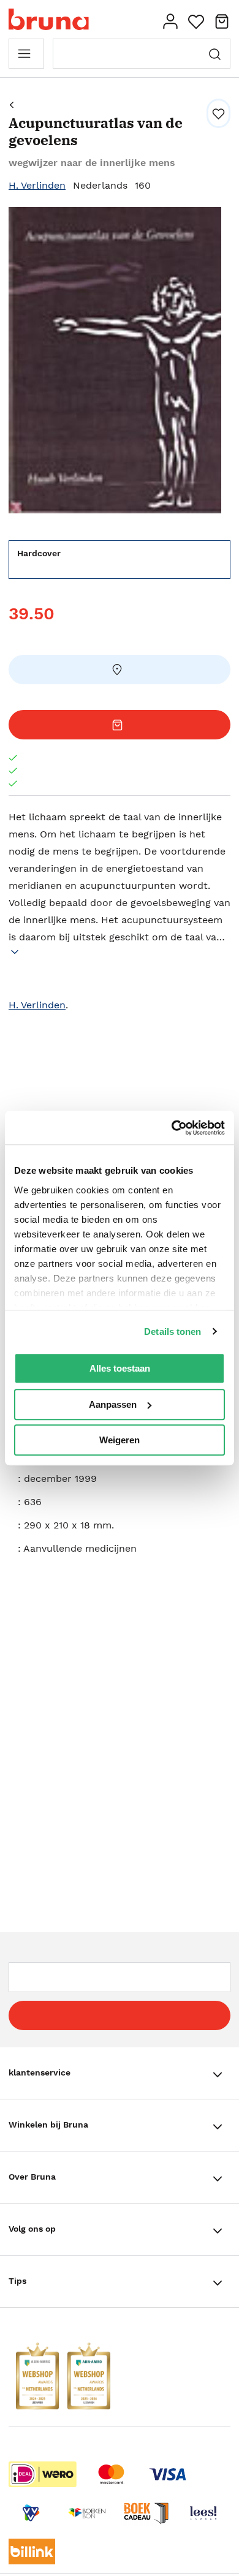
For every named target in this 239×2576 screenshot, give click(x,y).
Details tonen (173, 1331)
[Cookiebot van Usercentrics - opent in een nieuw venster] (172, 1128)
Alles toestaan (120, 1368)
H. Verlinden (37, 185)
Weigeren (120, 1440)
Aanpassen (113, 1404)
